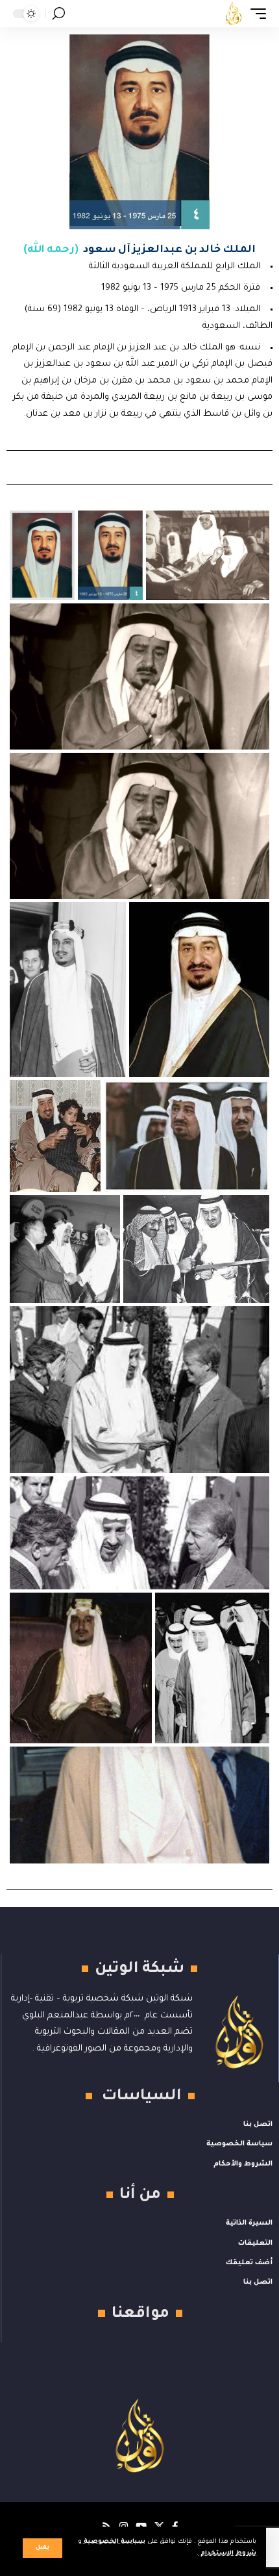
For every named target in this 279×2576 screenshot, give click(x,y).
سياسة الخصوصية (114, 2542)
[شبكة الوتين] (234, 14)
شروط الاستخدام (227, 2554)
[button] (42, 2548)
